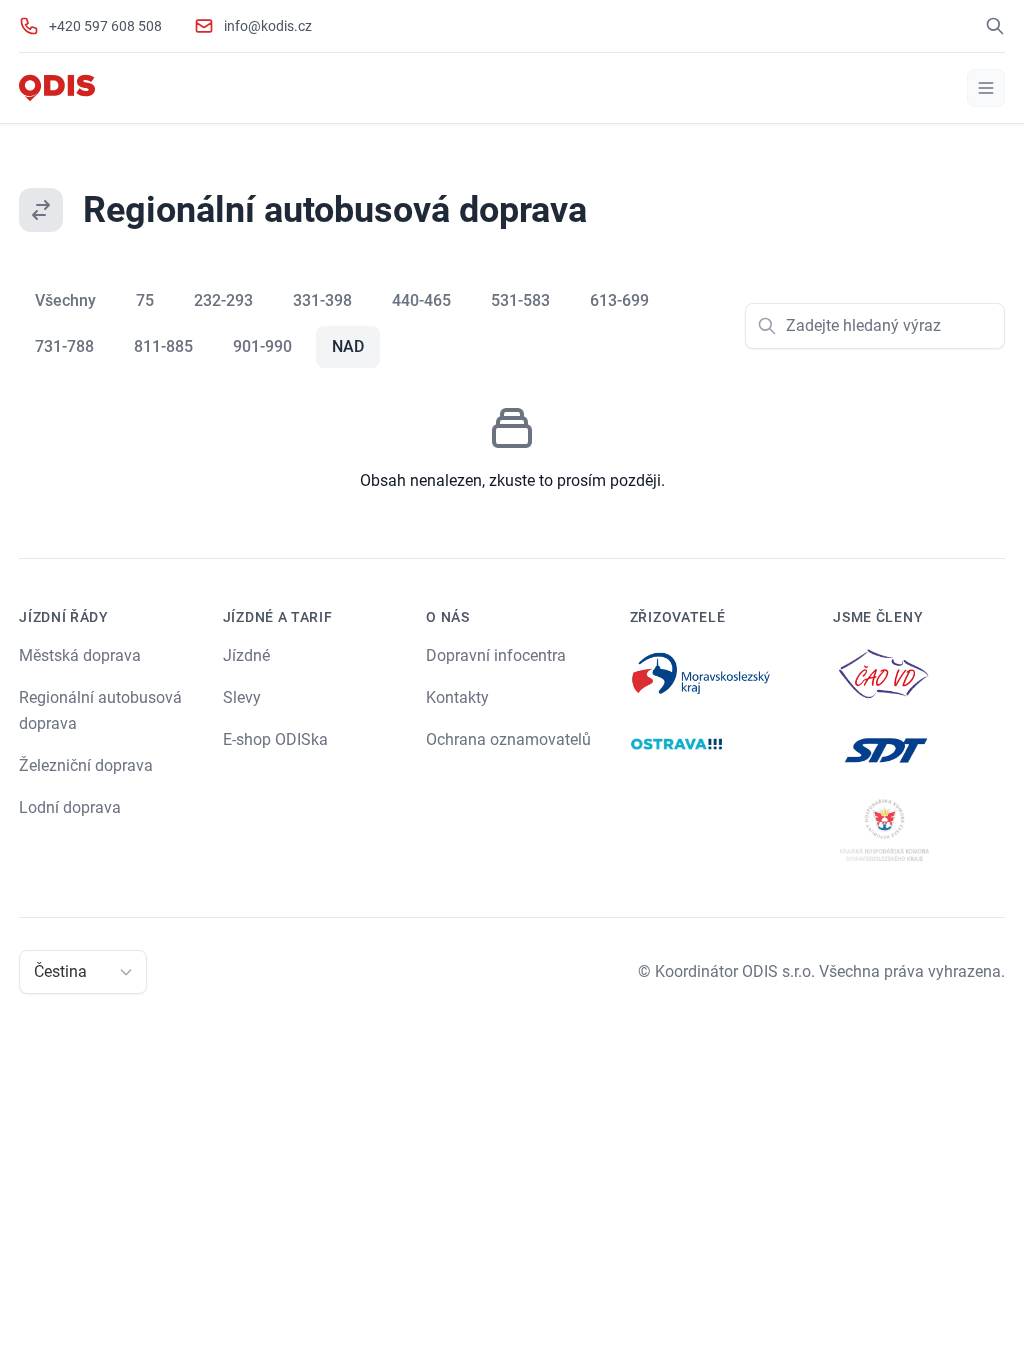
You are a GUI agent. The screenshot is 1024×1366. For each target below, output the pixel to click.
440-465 (421, 300)
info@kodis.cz (268, 26)
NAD (348, 346)
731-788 (64, 346)
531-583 (520, 300)
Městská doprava (80, 655)
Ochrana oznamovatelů (508, 739)
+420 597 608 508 (105, 26)
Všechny (65, 300)
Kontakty (457, 697)
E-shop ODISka (275, 739)
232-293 (223, 300)
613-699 (619, 300)
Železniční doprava (86, 765)
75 (145, 300)
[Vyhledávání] (995, 26)
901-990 (262, 346)
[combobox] (36, 972)
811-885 (163, 346)
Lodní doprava (70, 807)
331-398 (322, 300)
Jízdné (246, 655)
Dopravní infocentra (496, 655)
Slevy (242, 697)
